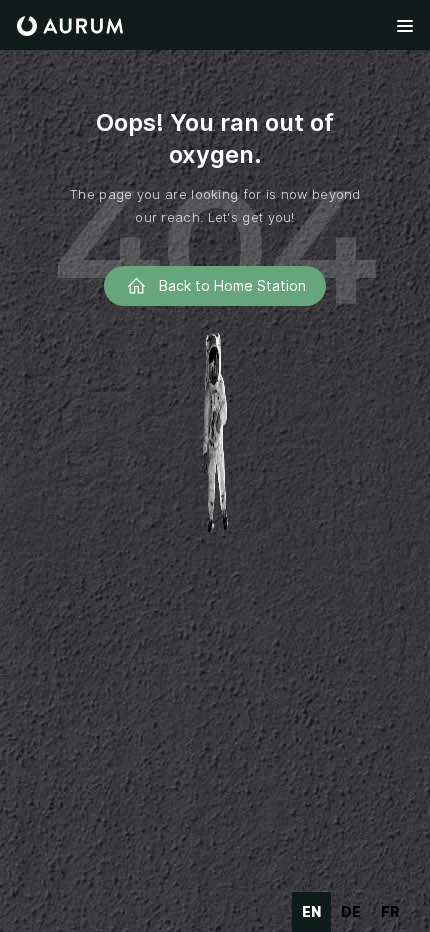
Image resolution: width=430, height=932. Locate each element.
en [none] (311, 911)
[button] (404, 26)
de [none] (351, 911)
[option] (351, 912)
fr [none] (390, 911)
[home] (70, 26)
